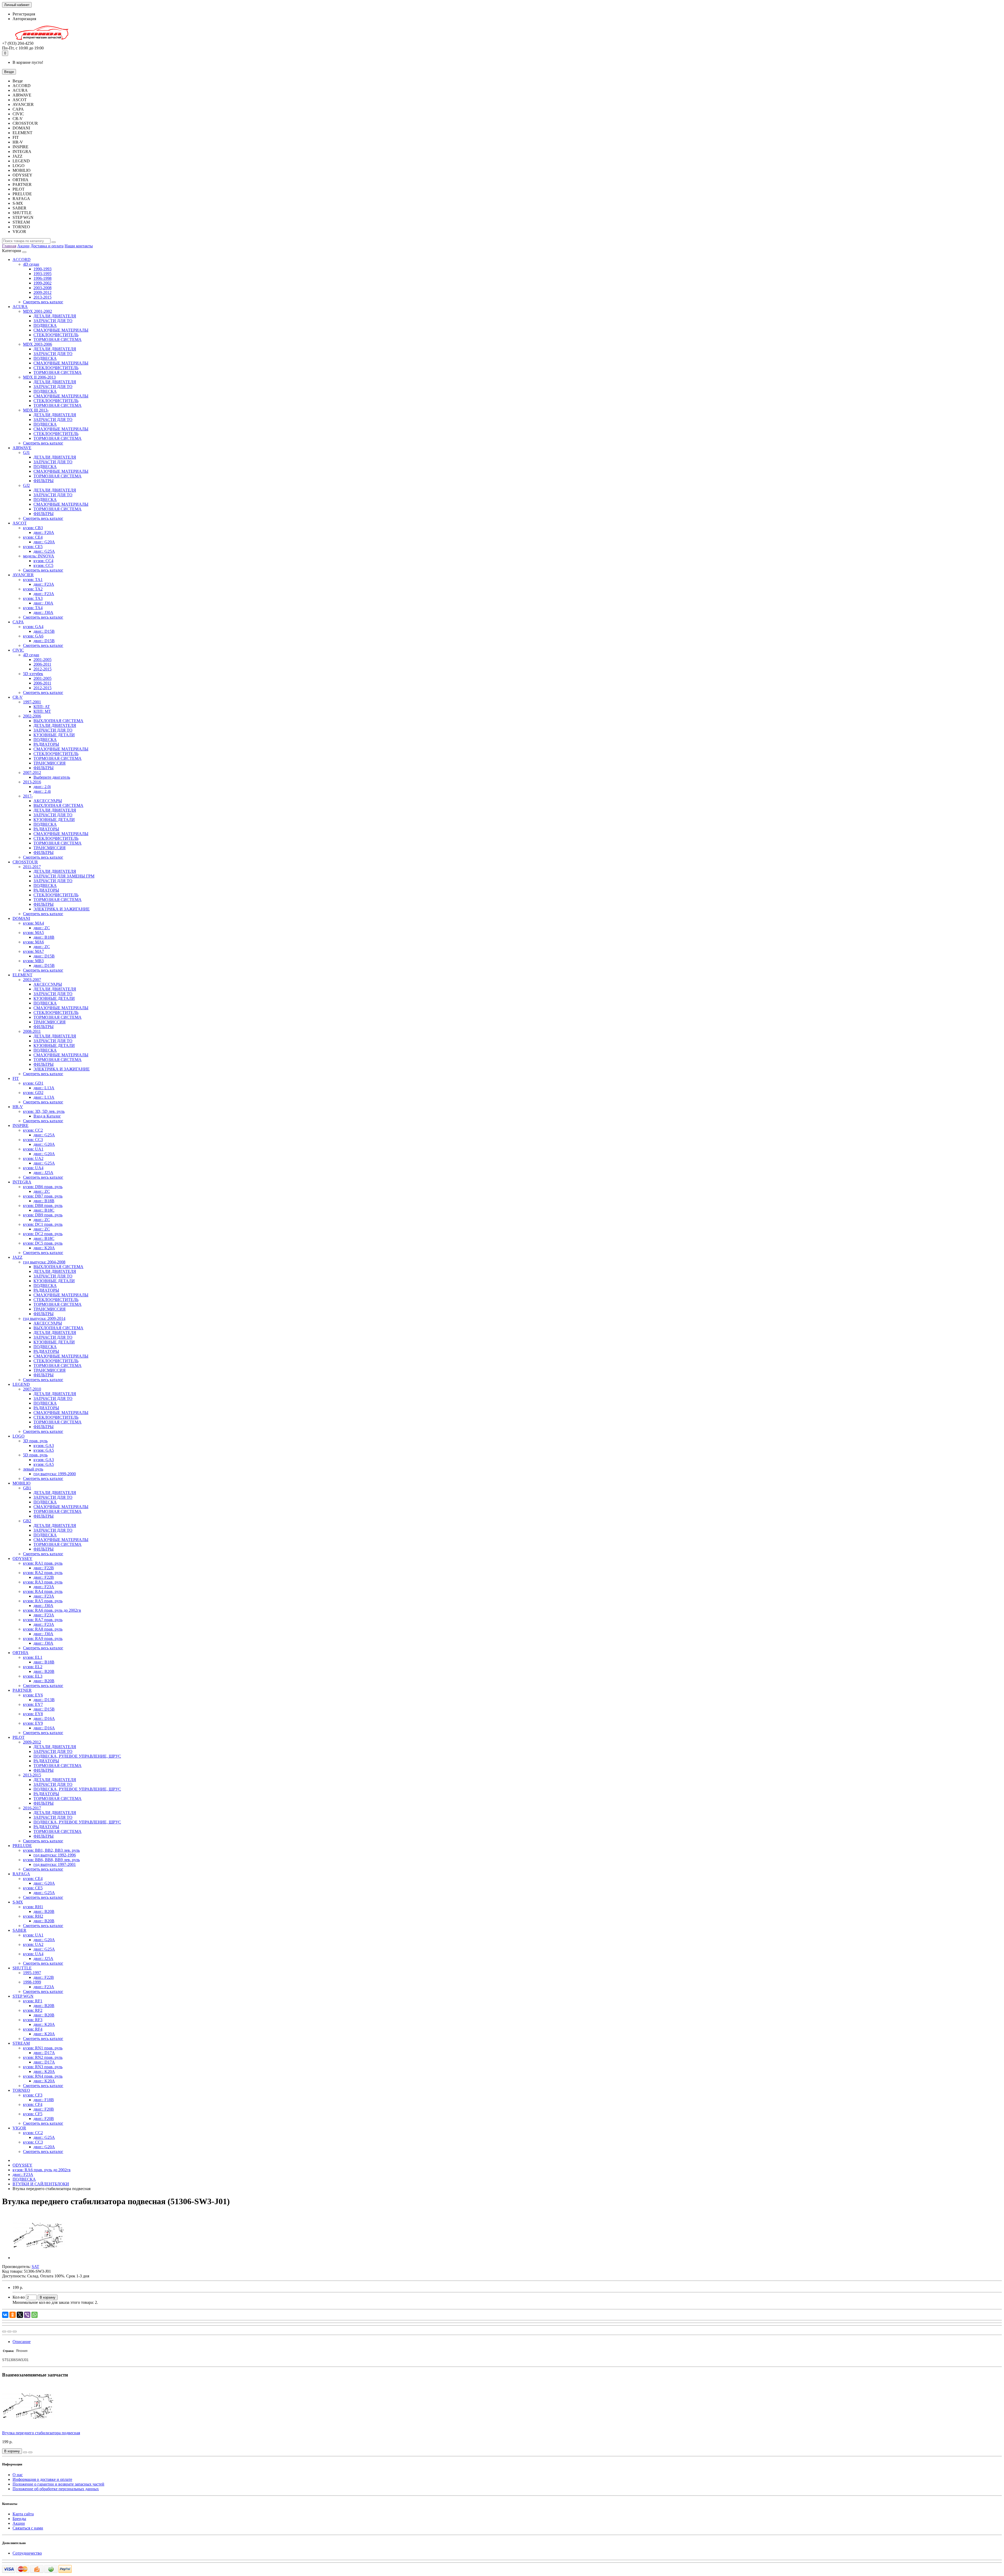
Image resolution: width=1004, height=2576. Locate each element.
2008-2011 (32, 1031)
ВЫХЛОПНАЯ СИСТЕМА (58, 721)
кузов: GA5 (44, 1450)
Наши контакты (79, 246)
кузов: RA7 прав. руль (43, 1620)
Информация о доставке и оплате (42, 2479)
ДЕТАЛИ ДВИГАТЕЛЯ (55, 316)
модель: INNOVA (39, 556)
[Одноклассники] (13, 2315)
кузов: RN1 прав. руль (43, 2048)
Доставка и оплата (47, 246)
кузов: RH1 (33, 1907)
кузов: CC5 (43, 565)
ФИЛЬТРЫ (44, 481)
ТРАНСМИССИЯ (50, 763)
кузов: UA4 (33, 1168)
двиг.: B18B (44, 937)
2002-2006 (32, 716)
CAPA (18, 622)
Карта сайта (23, 2514)
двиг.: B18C (44, 1210)
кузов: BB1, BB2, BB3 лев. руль (51, 1850)
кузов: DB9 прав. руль (43, 1215)
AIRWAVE (22, 448)
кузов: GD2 (33, 1093)
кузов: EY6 (33, 1695)
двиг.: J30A (43, 603)
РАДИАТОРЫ (46, 744)
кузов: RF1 (33, 2001)
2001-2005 (42, 660)
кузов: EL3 (33, 1676)
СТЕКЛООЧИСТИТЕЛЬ (56, 335)
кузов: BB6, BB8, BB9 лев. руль (51, 1860)
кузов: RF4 (33, 2029)
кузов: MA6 (33, 942)
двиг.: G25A (44, 551)
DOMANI (21, 918)
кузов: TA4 (33, 608)
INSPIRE (21, 1125)
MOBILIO (22, 1483)
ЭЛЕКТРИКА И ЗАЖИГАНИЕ (62, 909)
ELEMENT (22, 975)
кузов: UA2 (33, 1158)
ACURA (20, 307)
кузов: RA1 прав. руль (43, 1563)
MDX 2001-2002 (38, 311)
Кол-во (19, 2297)
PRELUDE (22, 1846)
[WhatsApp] (35, 2315)
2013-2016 (32, 782)
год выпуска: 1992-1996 (55, 1855)
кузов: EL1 (33, 1657)
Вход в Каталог (47, 1116)
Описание (22, 2342)
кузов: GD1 (33, 1083)
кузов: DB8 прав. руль (43, 1206)
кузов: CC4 (43, 561)
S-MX (18, 1902)
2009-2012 (42, 292)
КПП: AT (42, 707)
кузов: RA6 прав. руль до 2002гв (52, 1610)
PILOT (19, 1737)
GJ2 (26, 485)
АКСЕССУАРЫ (48, 801)
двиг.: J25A (43, 1173)
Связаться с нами (28, 2528)
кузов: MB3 (33, 961)
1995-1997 (32, 1973)
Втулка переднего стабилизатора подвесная (41, 2433)
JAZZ (18, 1257)
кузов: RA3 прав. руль (43, 1582)
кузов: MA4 (33, 923)
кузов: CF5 (33, 2114)
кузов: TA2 (33, 589)
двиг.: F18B (44, 2100)
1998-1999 (32, 1982)
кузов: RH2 (33, 1916)
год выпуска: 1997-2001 (55, 1864)
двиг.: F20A (44, 532)
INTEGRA (22, 1182)
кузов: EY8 (33, 1714)
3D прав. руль (35, 1441)
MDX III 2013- (36, 410)
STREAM (21, 2043)
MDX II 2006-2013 (39, 377)
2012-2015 (42, 669)
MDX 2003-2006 (38, 344)
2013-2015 (42, 297)
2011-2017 (32, 867)
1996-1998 (42, 278)
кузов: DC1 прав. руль (43, 1224)
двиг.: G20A (44, 542)
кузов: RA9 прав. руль (43, 1639)
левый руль (33, 1469)
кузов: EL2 (33, 1667)
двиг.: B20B (44, 1671)
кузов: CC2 (33, 1130)
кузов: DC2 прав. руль (43, 1234)
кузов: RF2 (33, 2010)
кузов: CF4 (33, 2104)
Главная (9, 246)
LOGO (19, 1436)
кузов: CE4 (33, 537)
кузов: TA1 (33, 580)
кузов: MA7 (33, 951)
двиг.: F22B (44, 1568)
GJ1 (26, 452)
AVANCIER (23, 575)
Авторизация (24, 19)
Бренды (19, 2519)
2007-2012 (32, 773)
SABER (19, 1930)
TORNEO (21, 2090)
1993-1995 (42, 274)
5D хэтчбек (33, 674)
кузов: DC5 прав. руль (43, 1243)
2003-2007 (32, 980)
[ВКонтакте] (5, 2315)
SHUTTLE (22, 1968)
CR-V (18, 697)
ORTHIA (21, 1653)
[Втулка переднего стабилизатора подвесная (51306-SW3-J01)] (39, 2258)
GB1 (27, 1488)
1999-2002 (42, 283)
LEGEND (21, 1384)
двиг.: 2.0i (42, 787)
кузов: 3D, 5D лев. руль (44, 1111)
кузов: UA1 (33, 1149)
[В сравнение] (15, 2332)
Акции (23, 246)
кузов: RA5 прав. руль (43, 1601)
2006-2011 (42, 664)
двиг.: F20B (44, 2109)
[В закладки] (9, 2332)
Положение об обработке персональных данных (56, 2489)
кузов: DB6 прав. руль (43, 1187)
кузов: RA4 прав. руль (43, 1591)
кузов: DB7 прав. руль (43, 1196)
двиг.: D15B (44, 631)
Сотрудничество (27, 2553)
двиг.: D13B (44, 1700)
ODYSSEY (22, 1558)
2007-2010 (32, 1389)
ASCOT (20, 523)
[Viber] (27, 2315)
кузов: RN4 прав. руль (43, 2076)
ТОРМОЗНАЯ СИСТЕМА (58, 340)
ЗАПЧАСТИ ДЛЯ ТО (53, 321)
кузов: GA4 (33, 627)
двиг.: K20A (44, 1248)
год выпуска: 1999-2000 (55, 1474)
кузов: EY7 (33, 1704)
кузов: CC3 (33, 1140)
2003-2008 (42, 288)
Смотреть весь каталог (43, 302)
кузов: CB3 (33, 528)
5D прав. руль (35, 1455)
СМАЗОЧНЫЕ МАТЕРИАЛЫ (61, 330)
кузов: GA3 (44, 1446)
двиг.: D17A (44, 2053)
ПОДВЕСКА (45, 325)
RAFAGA (21, 1874)
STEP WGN (23, 1996)
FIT (16, 1078)
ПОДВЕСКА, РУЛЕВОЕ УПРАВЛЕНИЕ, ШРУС (77, 1756)
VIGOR (19, 2128)
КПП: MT (42, 711)
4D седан (31, 264)
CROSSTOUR (25, 862)
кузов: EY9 (33, 1723)
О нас (18, 2475)
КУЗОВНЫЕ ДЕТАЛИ (54, 735)
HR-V (18, 1107)
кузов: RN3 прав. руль (43, 2067)
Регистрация (24, 14)
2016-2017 (32, 1808)
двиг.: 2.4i (42, 791)
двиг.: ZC (42, 928)
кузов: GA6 (33, 636)
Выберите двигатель (52, 777)
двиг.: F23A (44, 584)
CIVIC (18, 650)
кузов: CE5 (33, 547)
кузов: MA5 (33, 933)
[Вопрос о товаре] (4, 2332)
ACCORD (22, 260)
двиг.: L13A (44, 1088)
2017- (28, 796)
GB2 (27, 1521)
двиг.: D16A (44, 1719)
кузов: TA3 (33, 598)
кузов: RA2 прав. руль (43, 1573)
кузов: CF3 (33, 2095)
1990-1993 (42, 269)
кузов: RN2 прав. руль (43, 2057)
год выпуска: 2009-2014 (44, 1318)
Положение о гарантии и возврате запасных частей (58, 2484)
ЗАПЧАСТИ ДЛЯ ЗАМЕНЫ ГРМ (64, 876)
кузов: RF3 (33, 2020)
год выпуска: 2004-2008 (44, 1262)
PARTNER (22, 1690)
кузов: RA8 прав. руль (43, 1629)
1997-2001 (32, 702)
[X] (20, 2315)
